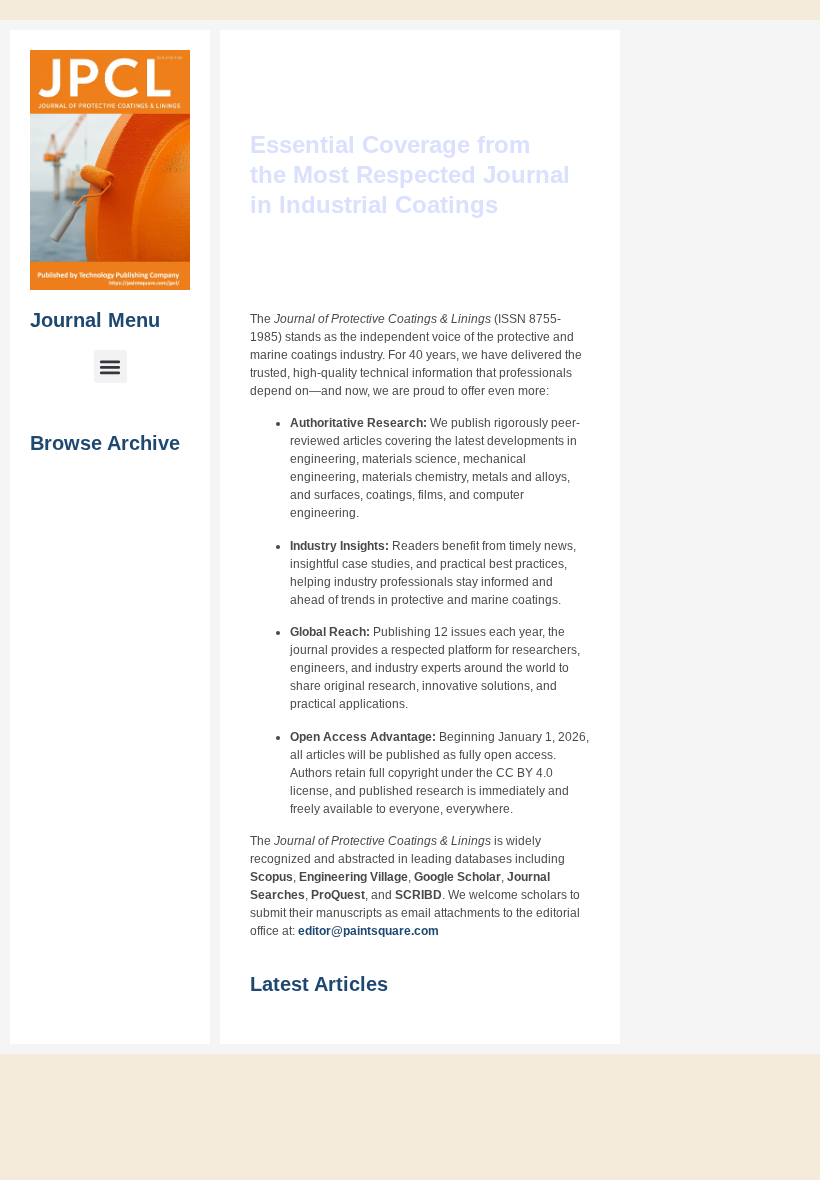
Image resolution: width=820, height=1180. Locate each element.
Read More (759, 313)
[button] (107, 359)
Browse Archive (105, 436)
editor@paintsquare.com (410, 949)
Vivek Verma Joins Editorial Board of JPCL (756, 447)
